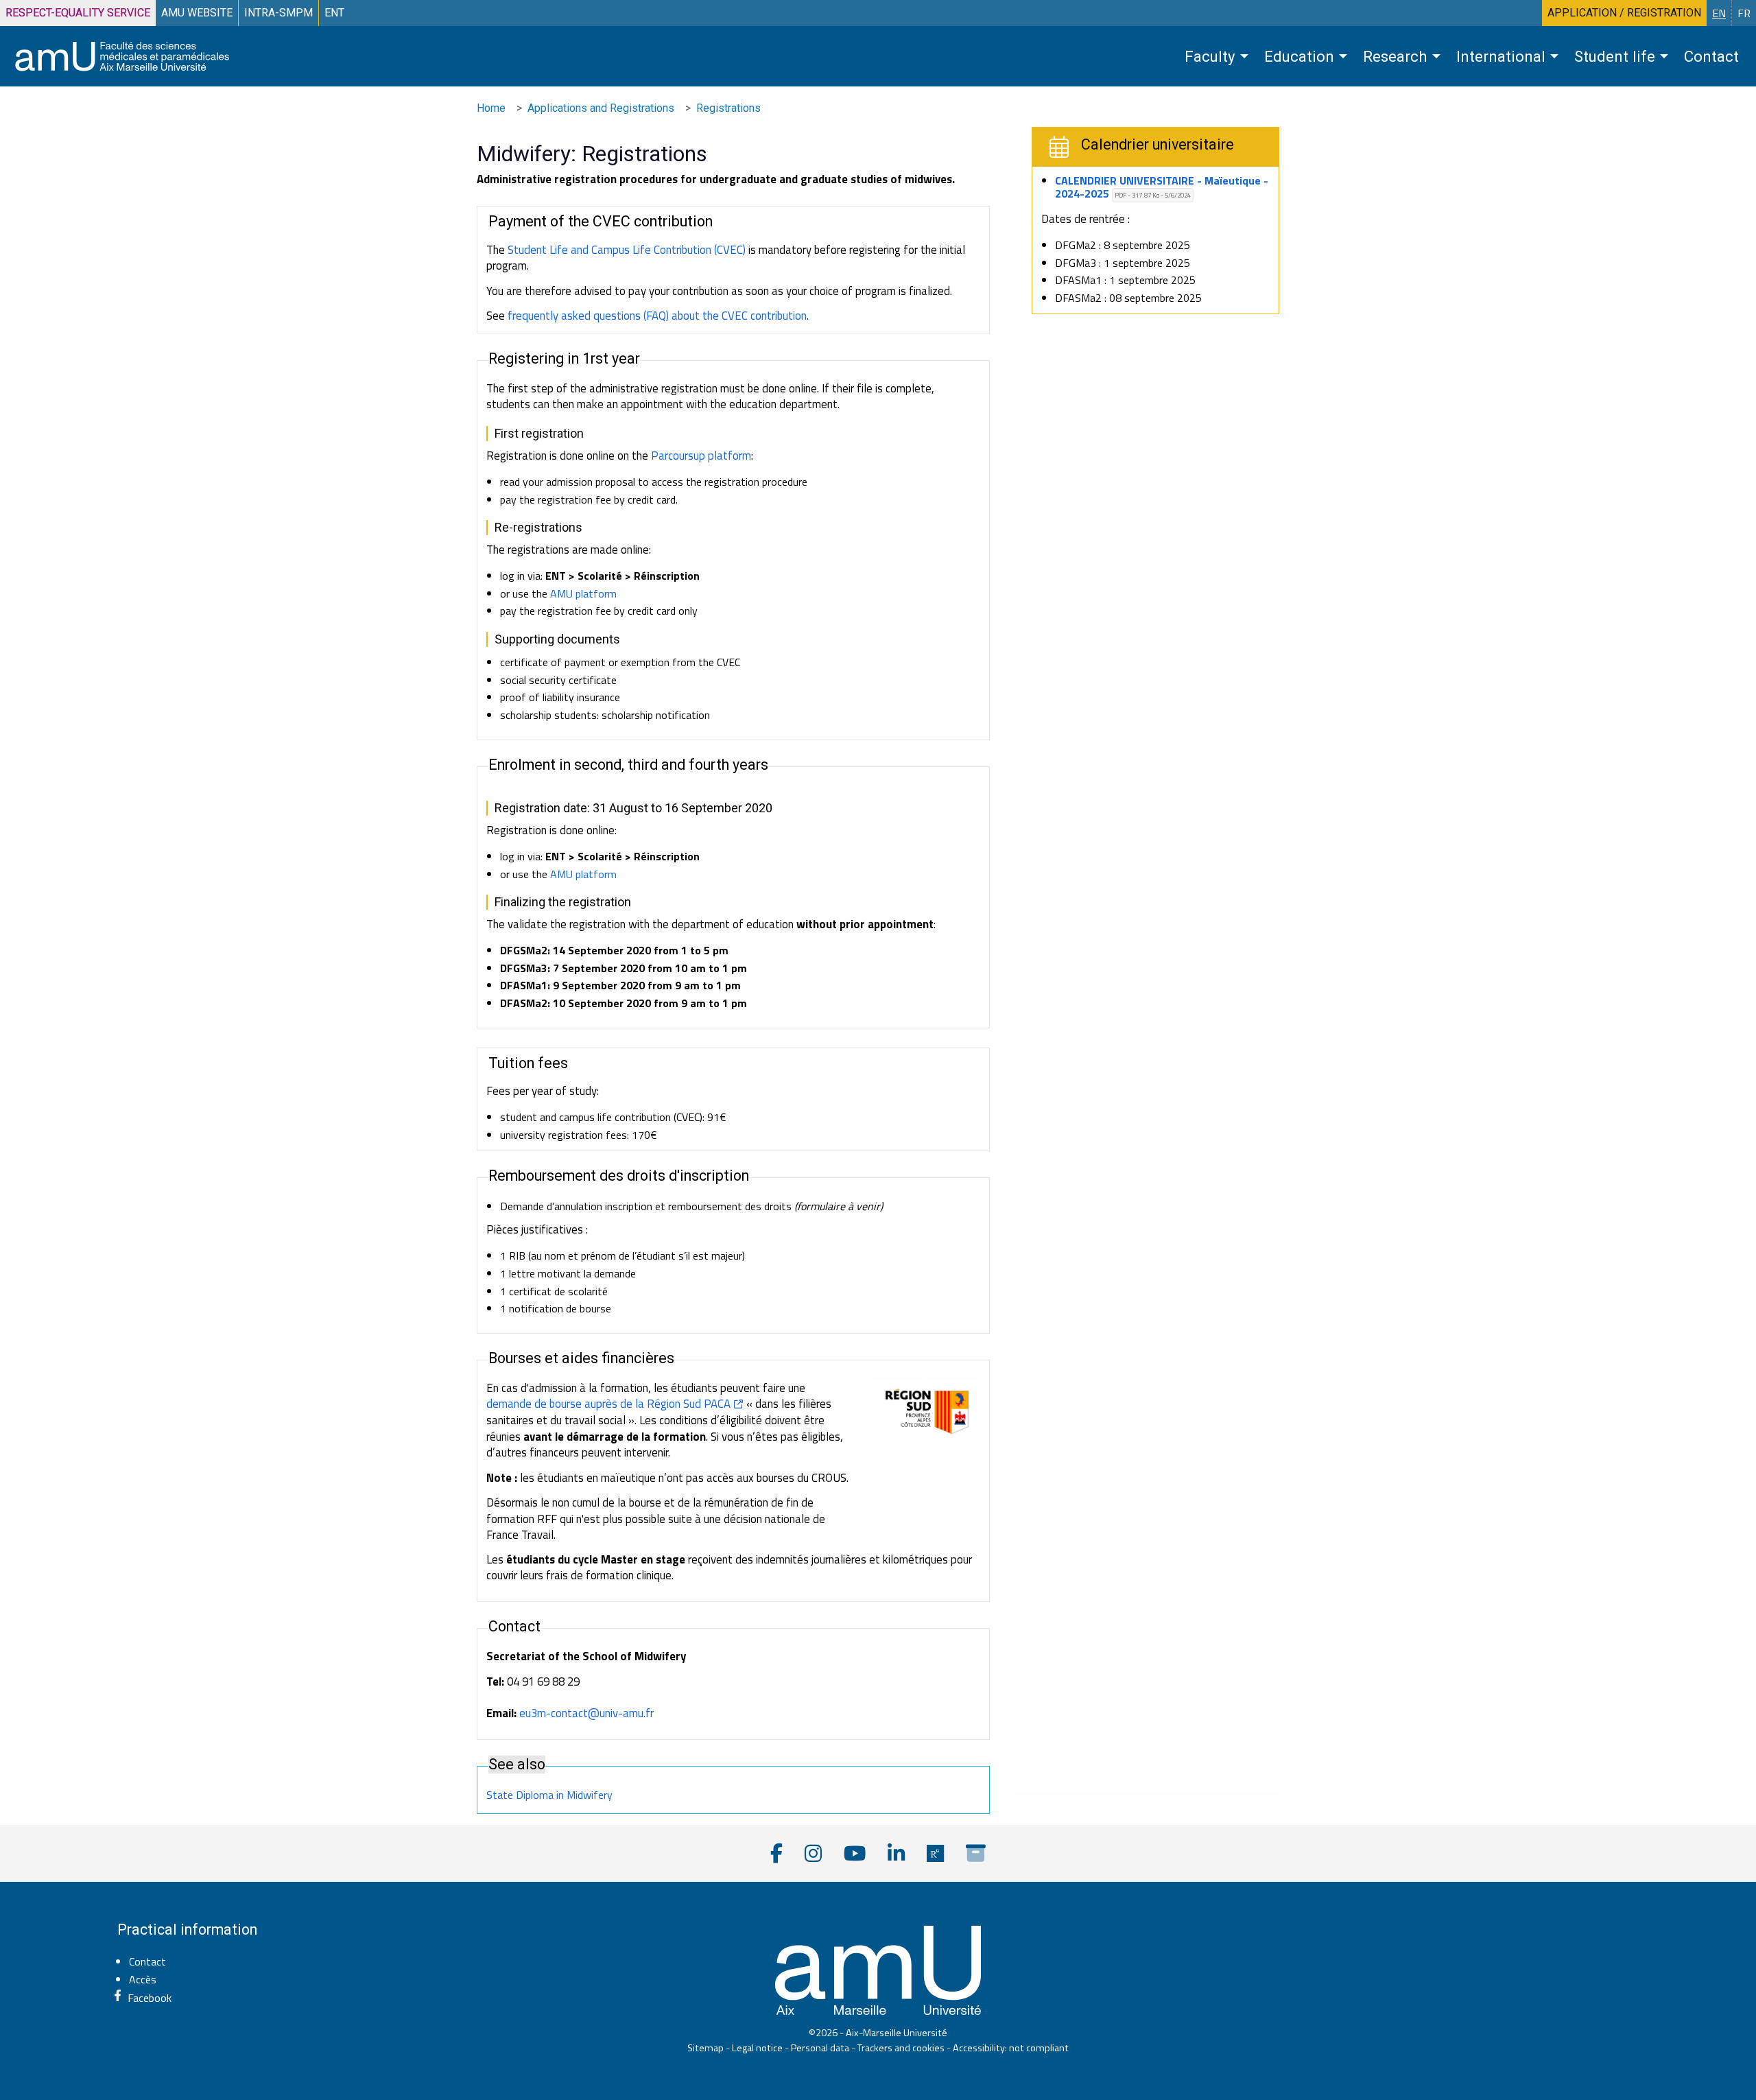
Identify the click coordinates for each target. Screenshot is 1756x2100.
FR (1744, 13)
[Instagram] (813, 1853)
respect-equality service (78, 13)
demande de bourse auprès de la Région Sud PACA (608, 1404)
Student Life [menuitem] (1615, 56)
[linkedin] (896, 1853)
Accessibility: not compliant (1011, 2048)
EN (1719, 13)
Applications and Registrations (601, 108)
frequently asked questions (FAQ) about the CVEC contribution (657, 316)
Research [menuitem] (1395, 56)
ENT (334, 13)
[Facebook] (776, 1853)
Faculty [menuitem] (1210, 56)
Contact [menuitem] (1711, 56)
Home (491, 108)
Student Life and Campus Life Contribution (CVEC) (627, 250)
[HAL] (976, 1853)
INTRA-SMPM (278, 13)
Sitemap (705, 2048)
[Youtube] (855, 1853)
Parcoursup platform (701, 456)
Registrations (728, 108)
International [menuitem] (1501, 56)
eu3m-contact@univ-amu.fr (586, 1713)
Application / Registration (1624, 13)
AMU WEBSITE (197, 13)
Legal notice (757, 2048)
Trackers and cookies (901, 2048)
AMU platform (583, 593)
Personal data (820, 2048)
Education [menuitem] (1299, 56)
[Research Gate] (935, 1853)
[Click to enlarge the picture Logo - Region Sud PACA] (927, 1412)
